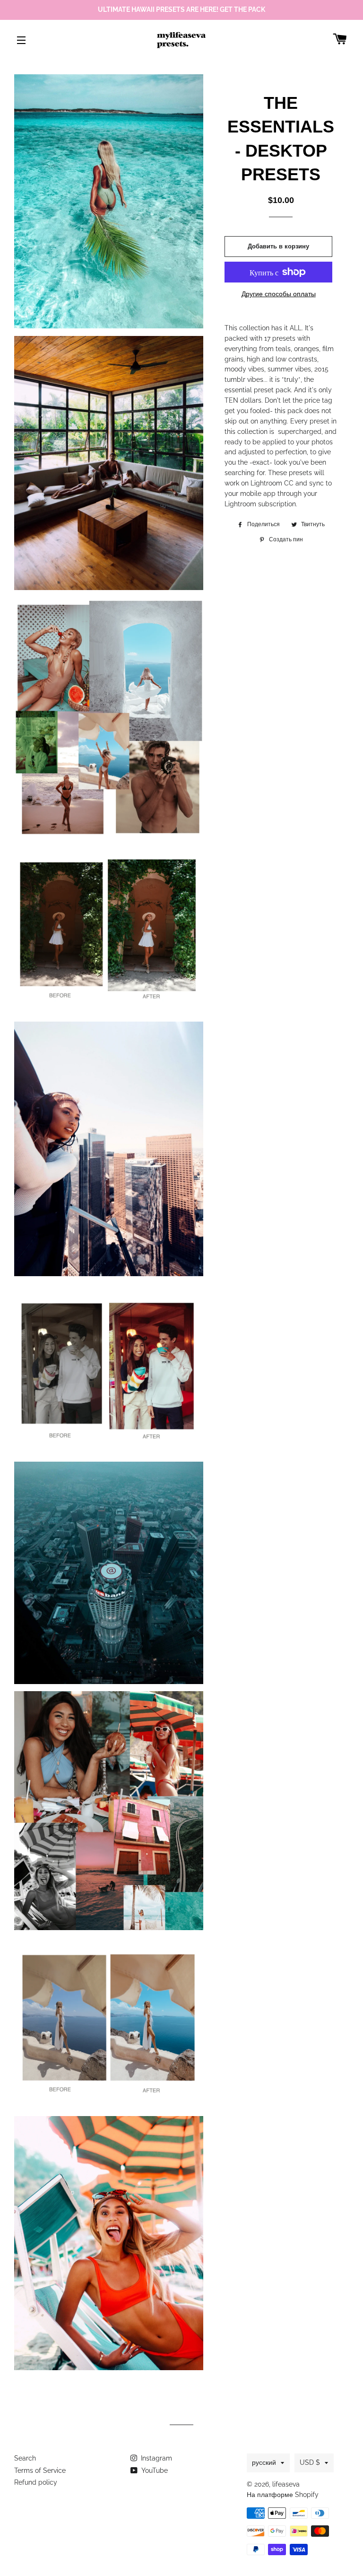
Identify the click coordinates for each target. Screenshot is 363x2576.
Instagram (156, 2458)
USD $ (310, 2462)
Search (25, 2458)
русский (264, 2462)
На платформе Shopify (283, 2495)
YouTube (154, 2470)
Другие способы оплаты (279, 294)
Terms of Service (40, 2470)
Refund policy (36, 2482)
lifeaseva (286, 2484)
